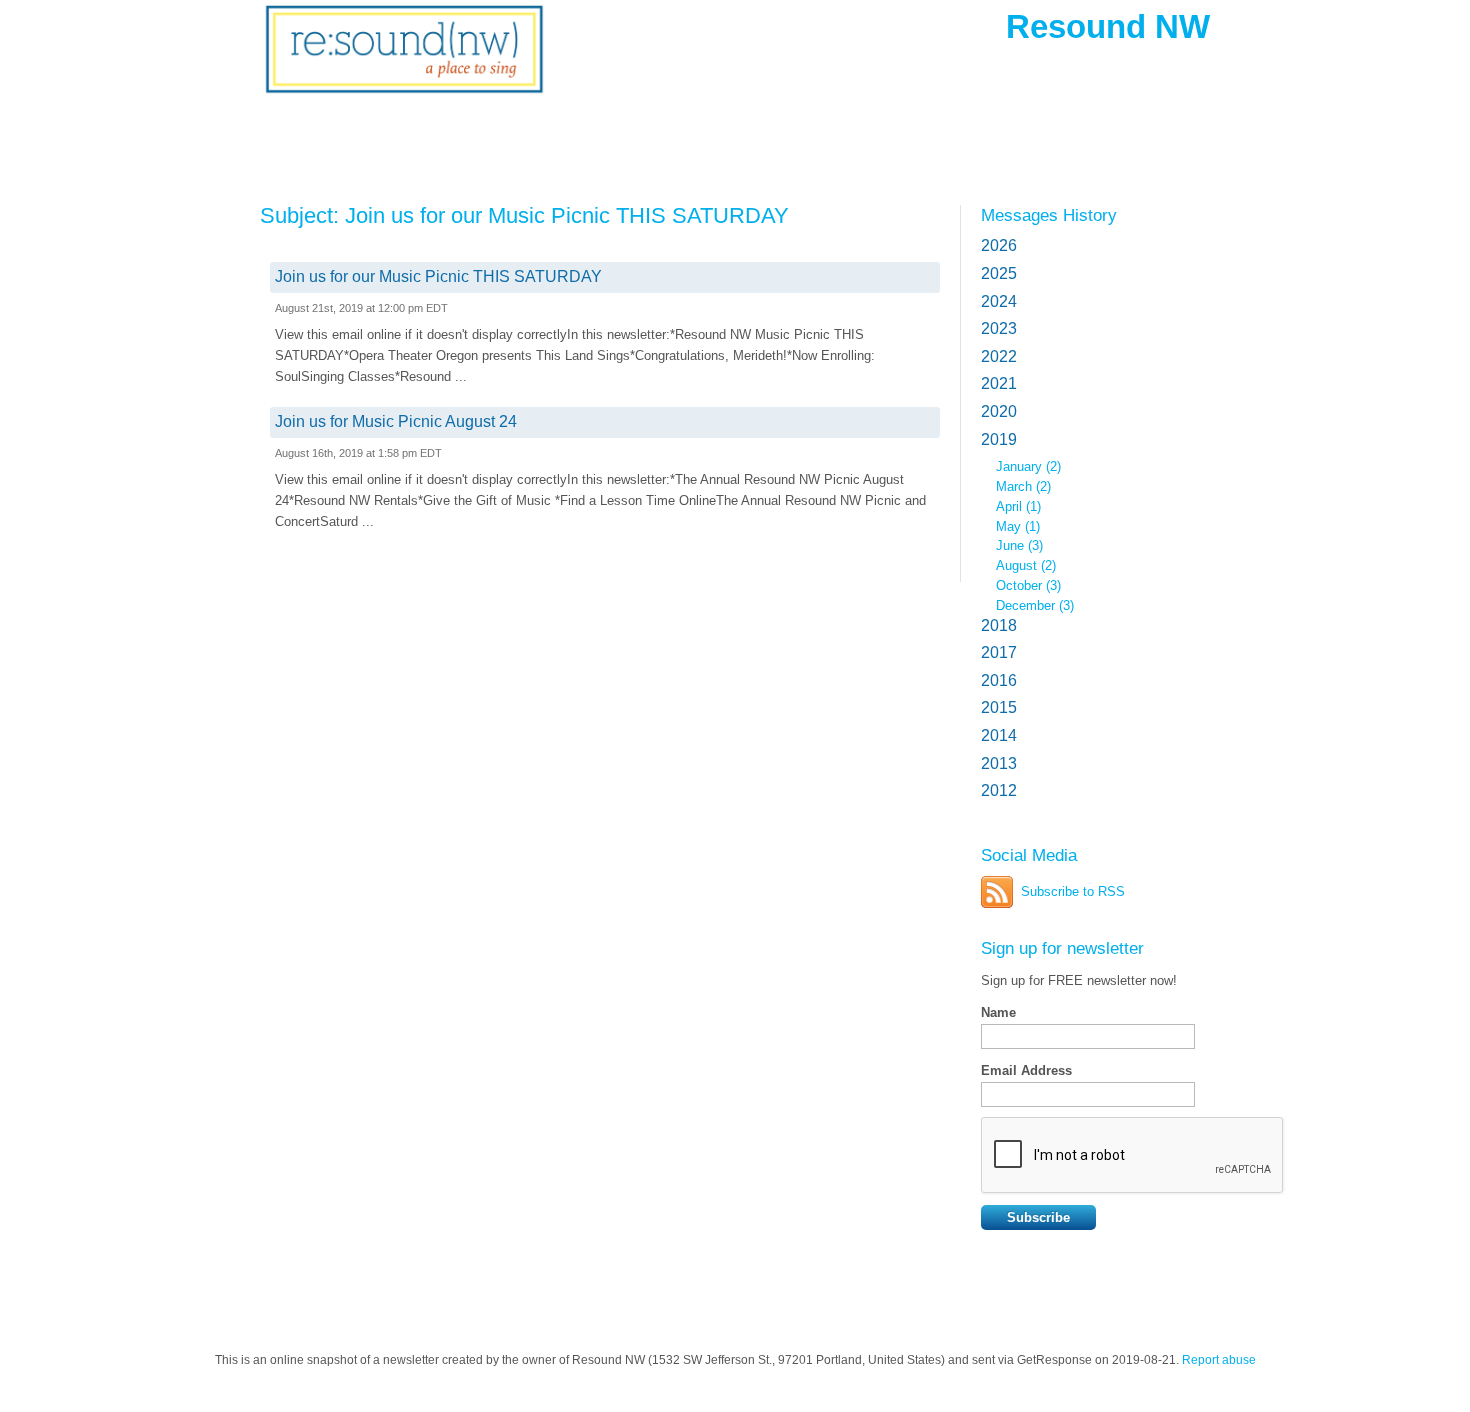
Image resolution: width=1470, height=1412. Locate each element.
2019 (999, 439)
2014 (999, 735)
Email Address (1026, 1070)
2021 (999, 383)
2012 (999, 790)
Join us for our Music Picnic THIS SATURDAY (438, 276)
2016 (999, 680)
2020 (999, 411)
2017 (999, 652)
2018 (999, 625)
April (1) (1018, 506)
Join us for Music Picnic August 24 (396, 421)
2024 (999, 301)
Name (998, 1012)
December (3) (1035, 605)
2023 (999, 328)
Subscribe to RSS (1073, 891)
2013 (999, 763)
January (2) (1028, 466)
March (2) (1023, 486)
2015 (999, 707)
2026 (999, 245)
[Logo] (404, 62)
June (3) (1019, 545)
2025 (999, 273)
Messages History (1049, 215)
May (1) (1018, 526)
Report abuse (1219, 1360)
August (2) (1026, 565)
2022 (999, 356)
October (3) (1028, 585)
